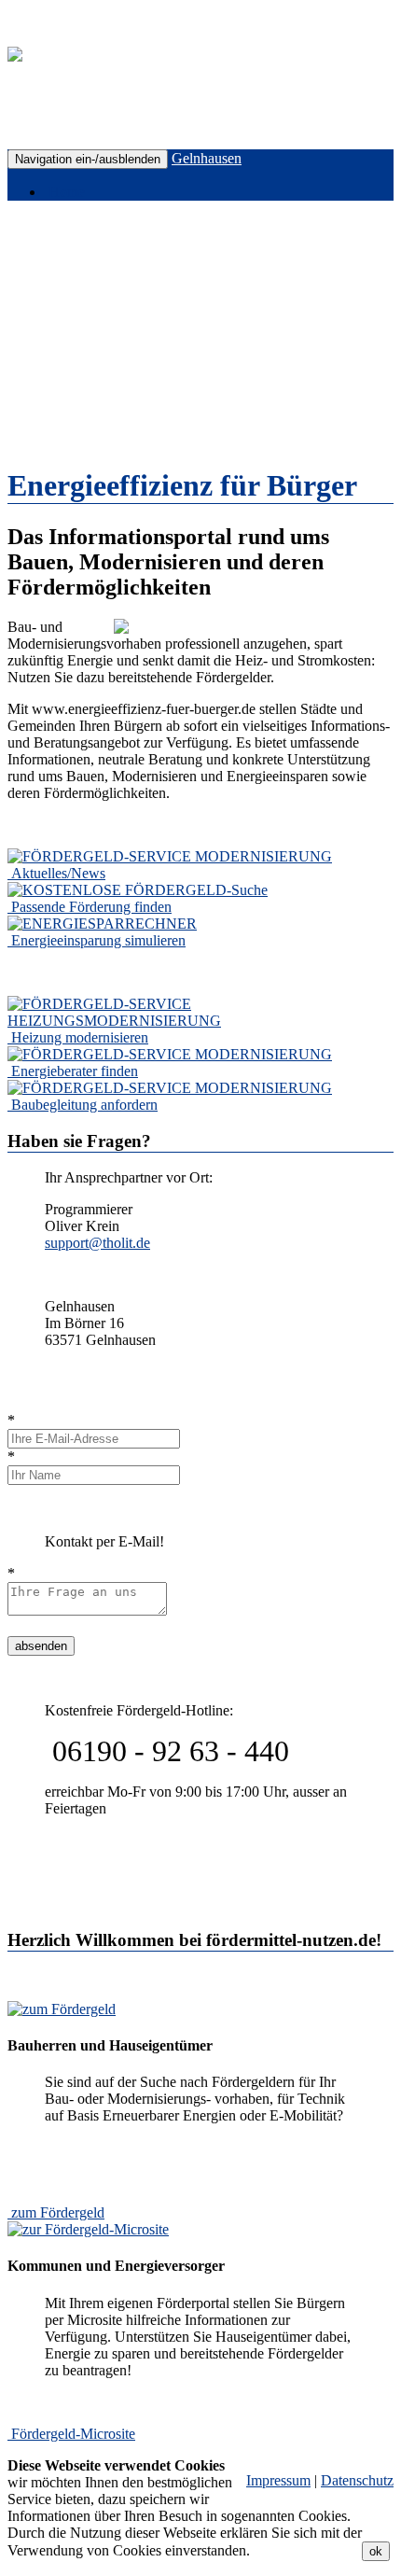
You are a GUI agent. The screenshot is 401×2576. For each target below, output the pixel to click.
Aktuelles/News (58, 873)
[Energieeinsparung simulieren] (102, 924)
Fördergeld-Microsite (73, 2434)
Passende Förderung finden (91, 907)
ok (376, 2551)
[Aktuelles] (170, 856)
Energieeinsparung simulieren (98, 940)
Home (65, 192)
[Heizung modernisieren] (200, 1021)
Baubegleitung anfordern (84, 1105)
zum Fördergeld (58, 2212)
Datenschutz (357, 2480)
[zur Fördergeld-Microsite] (88, 2229)
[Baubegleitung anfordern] (170, 1088)
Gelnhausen (207, 158)
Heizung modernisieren (80, 1037)
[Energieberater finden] (170, 1054)
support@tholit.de (97, 1243)
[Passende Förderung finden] (138, 890)
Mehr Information (306, 2550)
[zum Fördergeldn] (62, 2009)
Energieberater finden (75, 1071)
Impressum (278, 2480)
